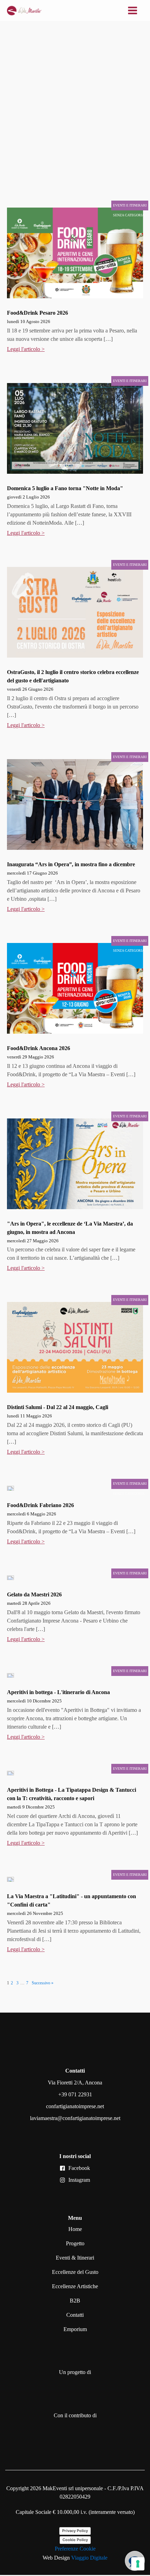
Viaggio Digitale (89, 2558)
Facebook (79, 2168)
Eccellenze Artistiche (75, 2286)
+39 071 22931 (75, 2094)
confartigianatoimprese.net (75, 2106)
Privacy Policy (75, 2531)
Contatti (75, 2315)
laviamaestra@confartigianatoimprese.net (75, 2118)
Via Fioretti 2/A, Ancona (75, 2083)
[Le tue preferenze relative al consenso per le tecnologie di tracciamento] (138, 2564)
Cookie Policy (75, 2540)
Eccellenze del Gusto (75, 2272)
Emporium (75, 2329)
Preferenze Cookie (75, 2549)
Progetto (75, 2243)
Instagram (79, 2180)
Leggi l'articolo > (26, 349)
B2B (75, 2301)
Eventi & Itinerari (75, 2258)
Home (75, 2229)
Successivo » (43, 1983)
